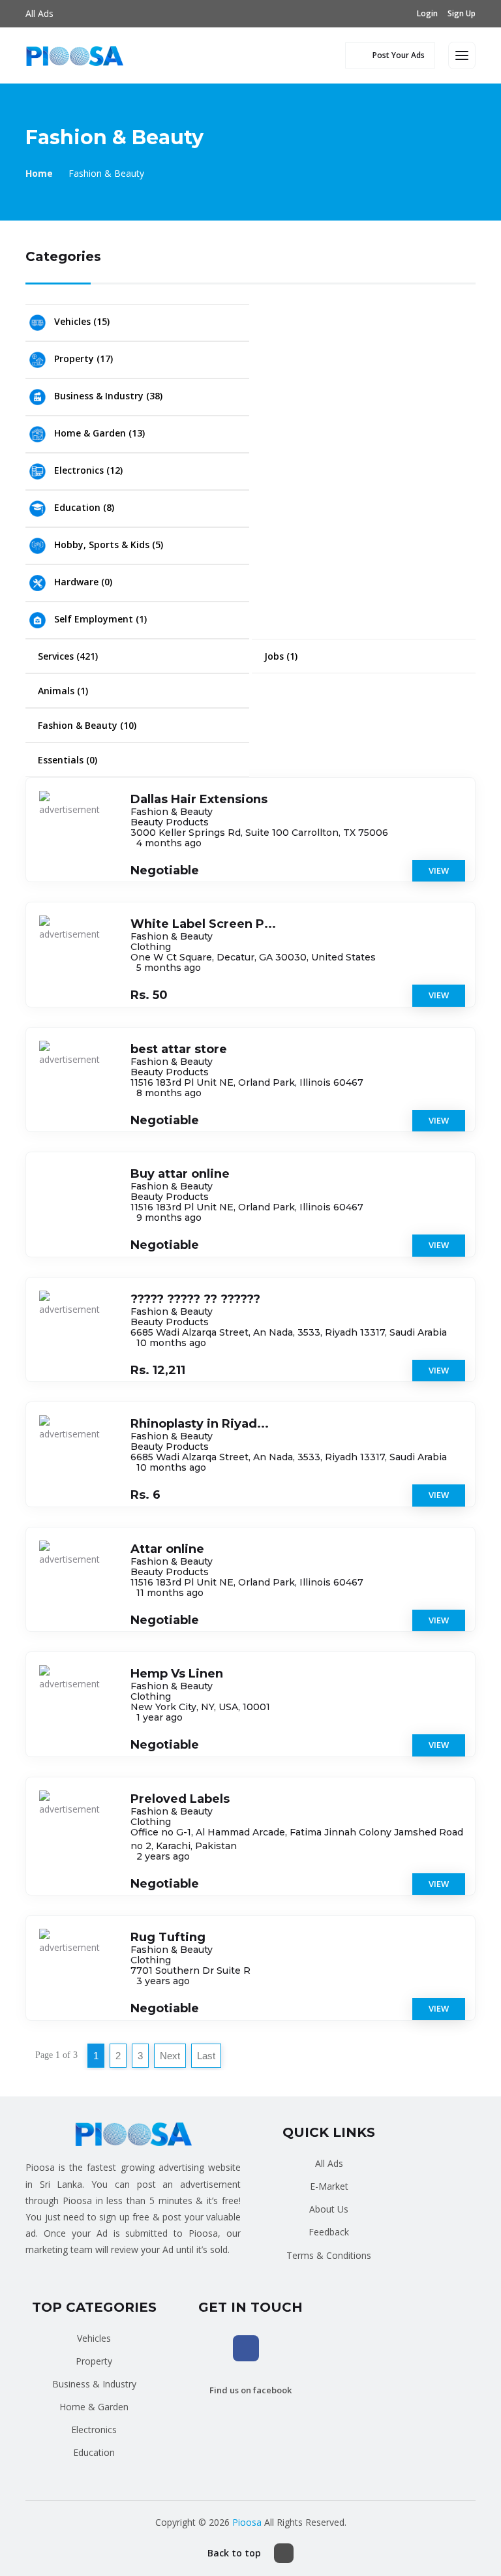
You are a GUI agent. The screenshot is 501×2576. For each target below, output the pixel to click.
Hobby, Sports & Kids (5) (107, 544)
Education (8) (83, 507)
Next (170, 2056)
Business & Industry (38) (107, 396)
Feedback (329, 2232)
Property (94, 2361)
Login (427, 13)
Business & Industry (94, 2384)
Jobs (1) (280, 656)
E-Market (329, 2186)
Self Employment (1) (99, 619)
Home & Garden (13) (98, 433)
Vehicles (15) (81, 321)
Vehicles (94, 2338)
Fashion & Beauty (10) (86, 725)
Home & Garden (94, 2407)
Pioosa (247, 2522)
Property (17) (82, 359)
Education (94, 2452)
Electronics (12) (87, 470)
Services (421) (67, 656)
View (439, 870)
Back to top (234, 2553)
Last (206, 2056)
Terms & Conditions (329, 2255)
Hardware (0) (82, 582)
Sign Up (462, 13)
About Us (329, 2209)
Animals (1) (62, 691)
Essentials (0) (66, 760)
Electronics (94, 2430)
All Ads (39, 13)
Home (39, 173)
